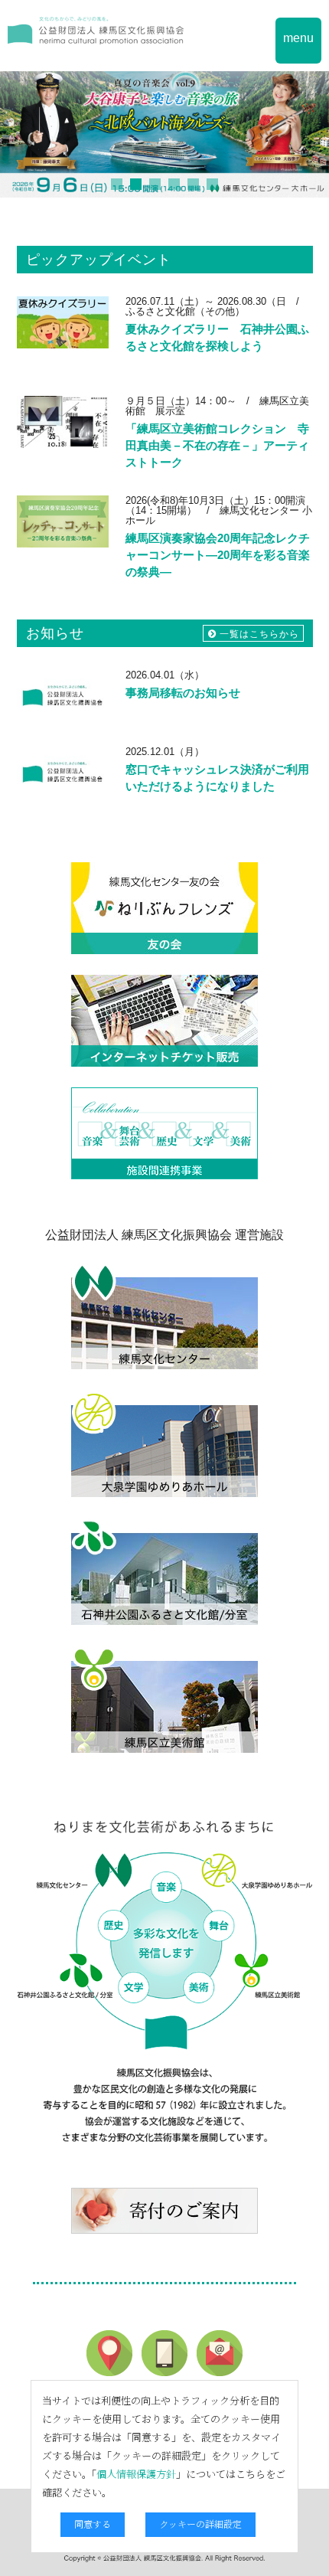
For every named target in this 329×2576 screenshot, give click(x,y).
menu (298, 38)
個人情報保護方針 (136, 2474)
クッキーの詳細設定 (200, 2524)
